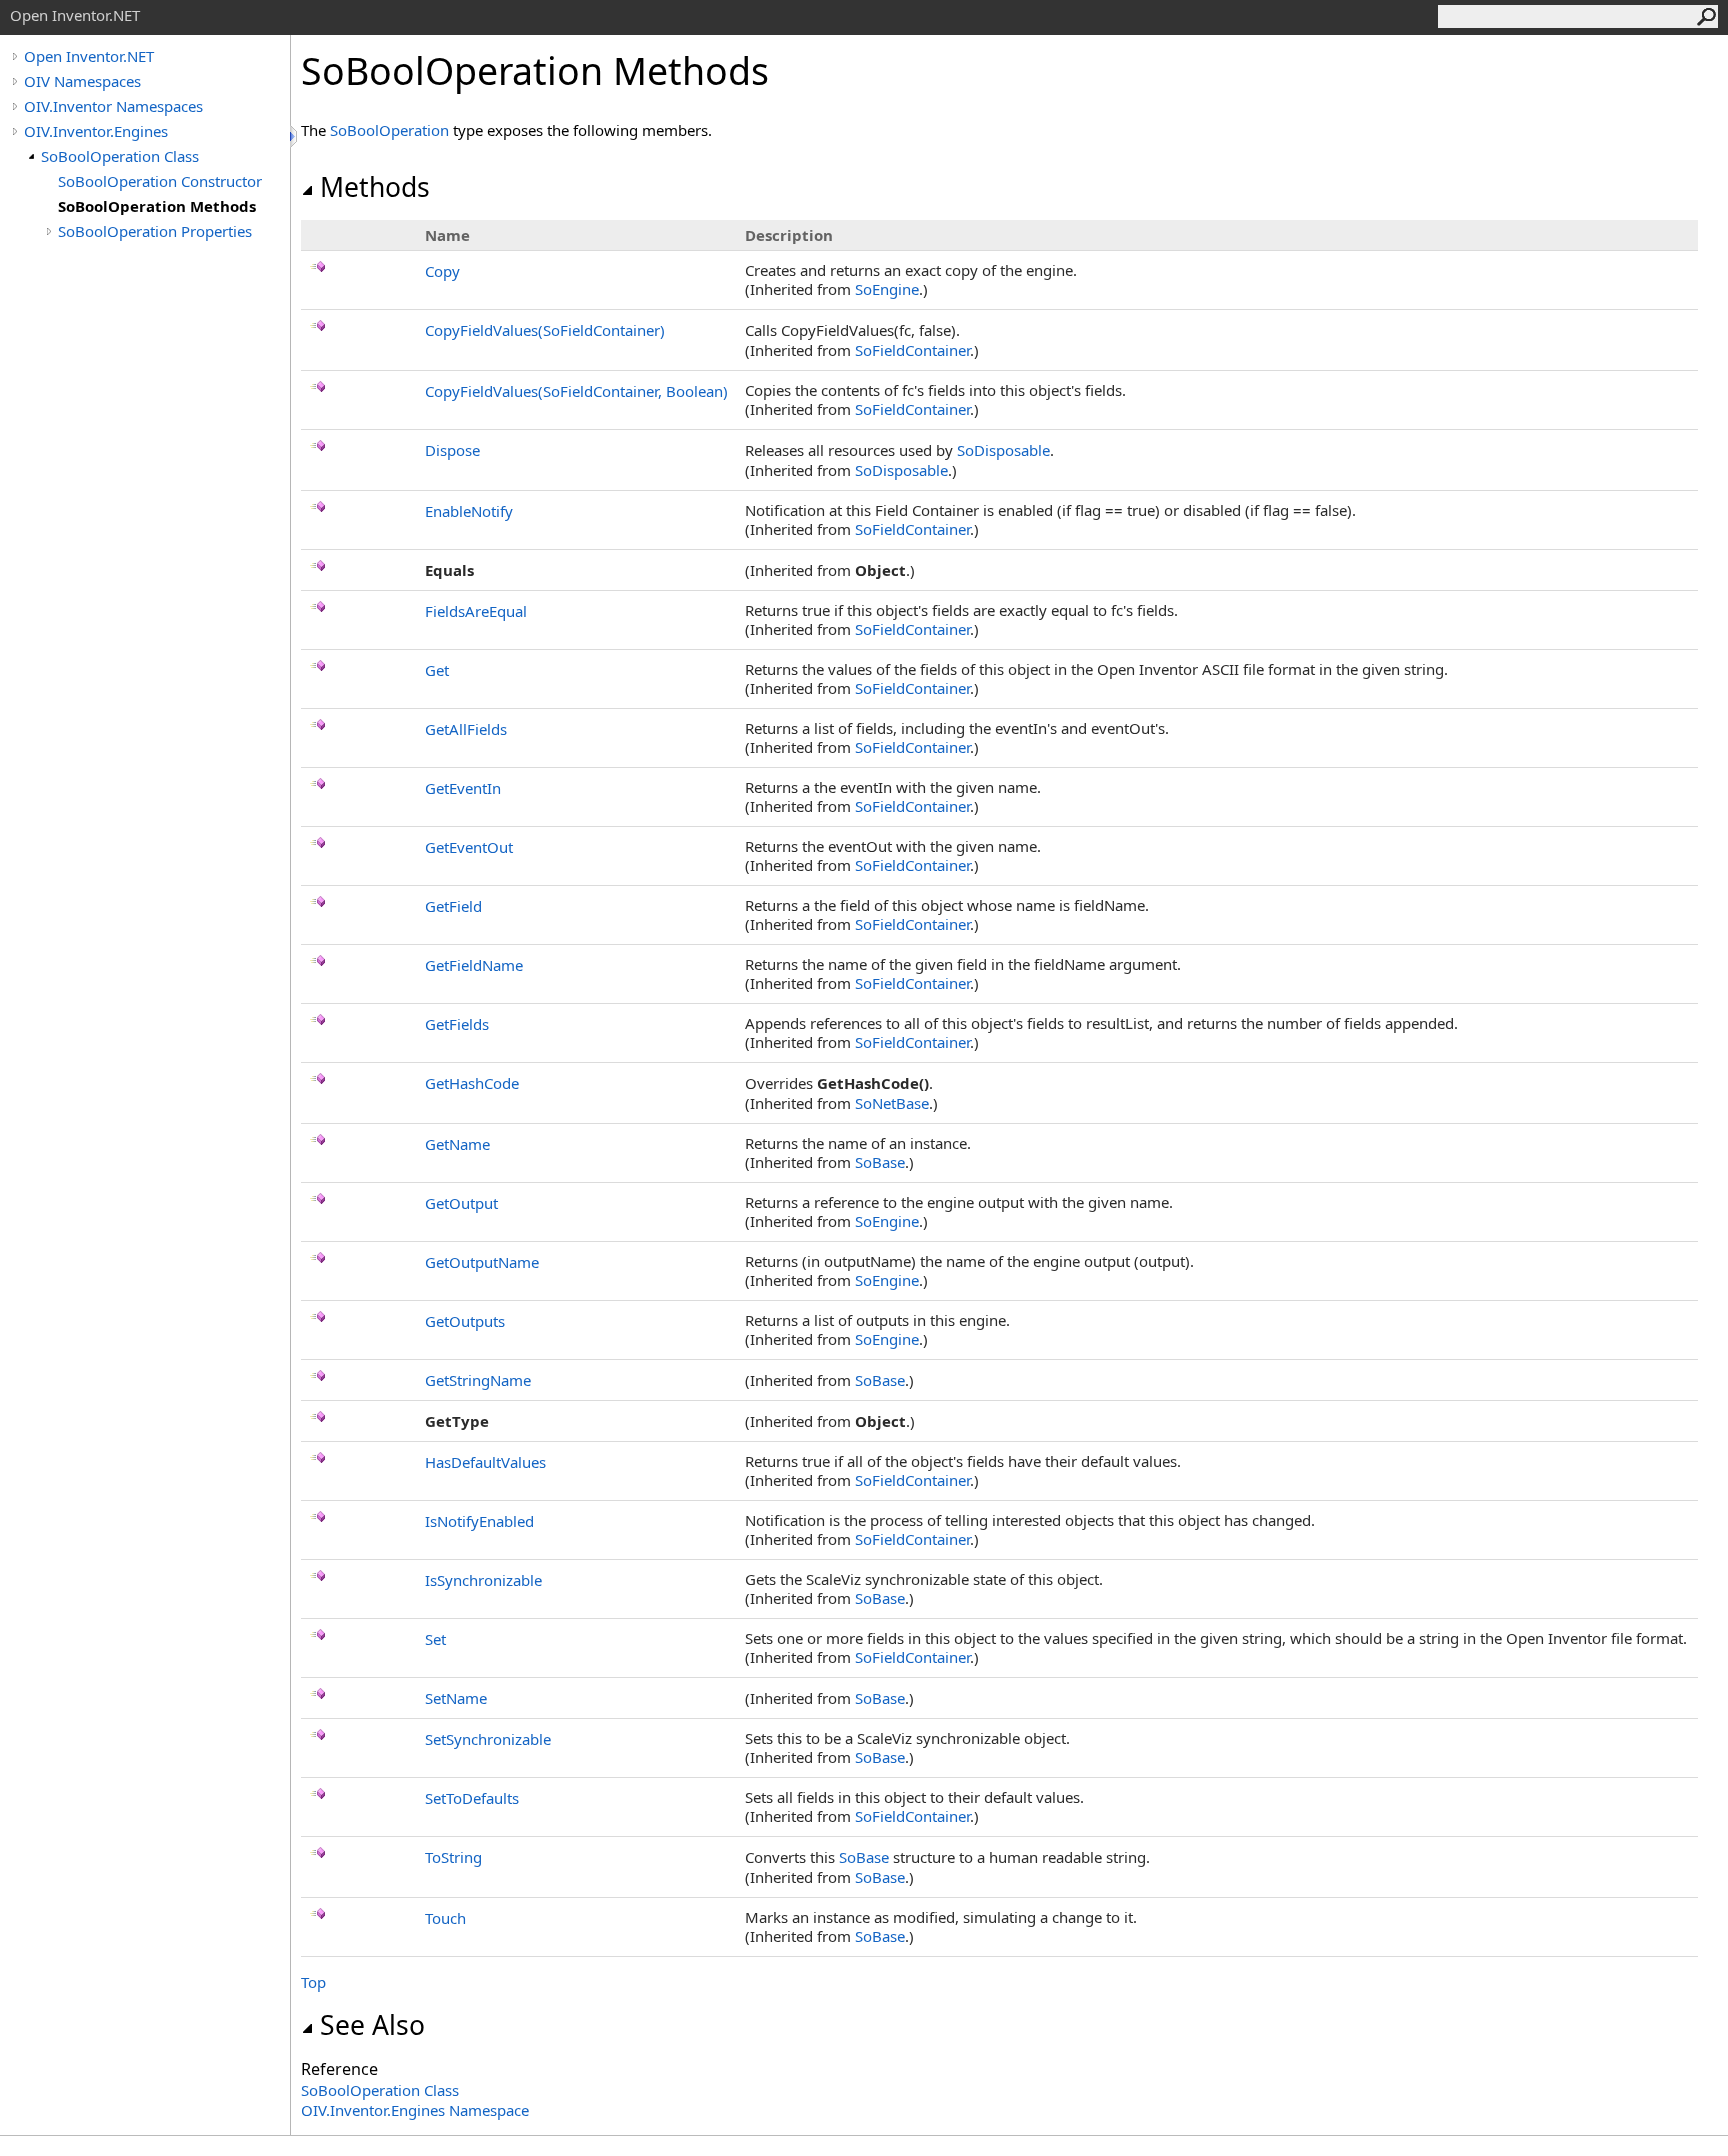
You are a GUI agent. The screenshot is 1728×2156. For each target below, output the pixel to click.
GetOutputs (465, 1321)
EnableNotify (469, 511)
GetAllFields (466, 729)
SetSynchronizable (488, 1739)
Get (437, 670)
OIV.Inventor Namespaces (113, 106)
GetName (457, 1144)
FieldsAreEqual (476, 611)
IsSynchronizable (483, 1580)
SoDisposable (1003, 450)
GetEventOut (469, 847)
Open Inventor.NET (89, 56)
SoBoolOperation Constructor (160, 181)
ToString (453, 1857)
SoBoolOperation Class (120, 156)
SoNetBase (892, 1103)
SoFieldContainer (912, 350)
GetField (453, 906)
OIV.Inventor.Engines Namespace (415, 2110)
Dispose (452, 450)
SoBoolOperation (389, 130)
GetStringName (478, 1380)
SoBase (880, 1162)
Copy (442, 271)
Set (435, 1639)
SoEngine (887, 289)
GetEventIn (463, 788)
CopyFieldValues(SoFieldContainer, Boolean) (576, 391)
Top (313, 1982)
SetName (456, 1698)
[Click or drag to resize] (295, 136)
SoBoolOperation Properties (155, 231)
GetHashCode (472, 1083)
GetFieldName (474, 965)
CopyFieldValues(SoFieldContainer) (545, 330)
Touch (445, 1918)
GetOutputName (482, 1262)
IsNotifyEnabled (479, 1521)
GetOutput (461, 1203)
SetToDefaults (472, 1798)
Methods (375, 187)
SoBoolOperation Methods (157, 206)
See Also (372, 2025)
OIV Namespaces (82, 81)
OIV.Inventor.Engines (96, 131)
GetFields (457, 1024)
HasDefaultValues (485, 1462)
